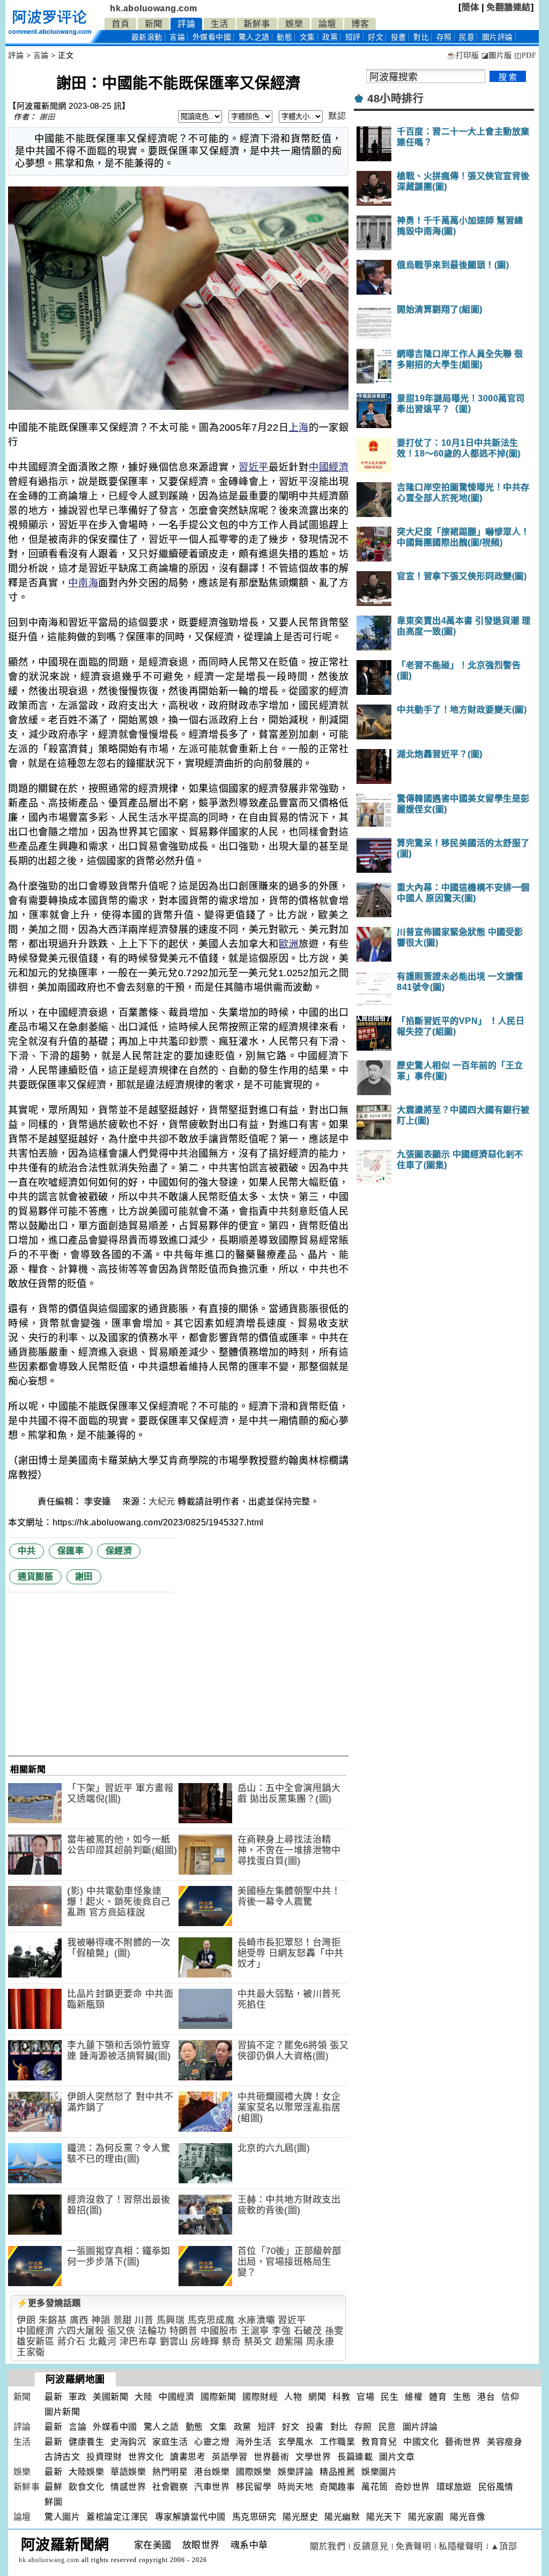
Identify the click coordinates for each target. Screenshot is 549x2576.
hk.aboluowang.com (154, 8)
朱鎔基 (53, 2320)
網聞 (317, 2397)
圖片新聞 (62, 2412)
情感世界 (128, 2487)
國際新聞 (218, 2397)
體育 (438, 2397)
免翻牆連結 (509, 7)
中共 (27, 1551)
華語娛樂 (128, 2472)
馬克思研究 (254, 2517)
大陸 (143, 2397)
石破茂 (308, 2331)
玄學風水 (295, 2442)
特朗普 (184, 2331)
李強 (281, 2331)
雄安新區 (35, 2342)
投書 (399, 37)
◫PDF (525, 55)
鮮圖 (53, 2502)
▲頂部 (504, 2546)
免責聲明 (413, 2546)
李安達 (99, 1502)
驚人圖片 (62, 2517)
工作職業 (337, 2442)
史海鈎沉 (128, 2442)
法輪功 (153, 2331)
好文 (376, 37)
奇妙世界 (412, 2487)
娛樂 (294, 24)
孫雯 (334, 2331)
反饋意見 (370, 2546)
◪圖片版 (497, 55)
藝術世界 (463, 2442)
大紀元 (162, 1502)
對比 (421, 37)
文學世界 (313, 2457)
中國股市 (219, 2331)
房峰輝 (205, 2342)
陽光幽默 (342, 2517)
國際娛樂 (254, 2472)
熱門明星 (170, 2472)
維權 (414, 2397)
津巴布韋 (138, 2342)
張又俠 (121, 2331)
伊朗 (26, 2320)
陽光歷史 (300, 2517)
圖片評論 (420, 2427)
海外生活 (254, 2442)
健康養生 (86, 2442)
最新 (147, 37)
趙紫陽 (289, 2342)
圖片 (498, 37)
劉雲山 (174, 2342)
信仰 (510, 2397)
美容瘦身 (505, 2442)
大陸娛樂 (86, 2472)
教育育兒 (379, 2442)
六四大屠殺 (81, 2331)
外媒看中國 (212, 37)
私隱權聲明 (461, 2546)
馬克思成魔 (211, 2320)
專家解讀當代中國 (190, 2517)
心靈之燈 (212, 2442)
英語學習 (229, 2457)
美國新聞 (110, 2397)
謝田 (47, 117)
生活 (220, 24)
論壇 (327, 24)
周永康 (320, 2342)
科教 (341, 2397)
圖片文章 (397, 2457)
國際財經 (260, 2397)
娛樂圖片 (379, 2472)
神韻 (101, 2320)
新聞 (154, 24)
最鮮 (53, 2487)
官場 (365, 2397)
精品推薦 (337, 2472)
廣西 (79, 2320)
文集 (307, 37)
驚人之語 (254, 37)
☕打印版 (462, 55)
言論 (177, 37)
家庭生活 (170, 2442)
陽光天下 (384, 2517)
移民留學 (254, 2487)
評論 (186, 24)
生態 (462, 2397)
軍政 (77, 2397)
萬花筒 (375, 2487)
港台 (486, 2397)
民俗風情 (496, 2487)
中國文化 (421, 2442)
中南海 (83, 583)
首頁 (120, 24)
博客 (360, 24)
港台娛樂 (212, 2472)
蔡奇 (231, 2342)
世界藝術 (271, 2457)
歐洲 (289, 944)
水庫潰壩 (256, 2320)
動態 (284, 37)
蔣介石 (72, 2342)
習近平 (254, 467)
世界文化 (146, 2457)
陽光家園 (426, 2517)
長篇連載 (355, 2457)
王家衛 (31, 2352)
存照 (444, 37)
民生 (390, 2397)
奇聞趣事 (337, 2487)
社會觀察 (170, 2487)
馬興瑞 (171, 2320)
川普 (144, 2320)
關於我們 (328, 2546)
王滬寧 (255, 2331)
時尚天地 (295, 2487)
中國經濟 (329, 467)
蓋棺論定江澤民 (117, 2517)
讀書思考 (188, 2457)
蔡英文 (258, 2342)
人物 (293, 2397)
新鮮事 (257, 24)
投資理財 (104, 2457)
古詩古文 (62, 2457)
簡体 (470, 7)
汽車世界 (212, 2487)
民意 (467, 37)
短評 (353, 37)
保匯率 (71, 1551)
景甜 (123, 2320)
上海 (298, 428)
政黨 (330, 37)
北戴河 (103, 2342)
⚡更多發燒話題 (49, 2303)
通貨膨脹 (35, 1577)
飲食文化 (86, 2487)
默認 (337, 116)
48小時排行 (395, 99)
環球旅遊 (454, 2487)
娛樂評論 (295, 2472)
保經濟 (119, 1551)
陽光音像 (468, 2517)
